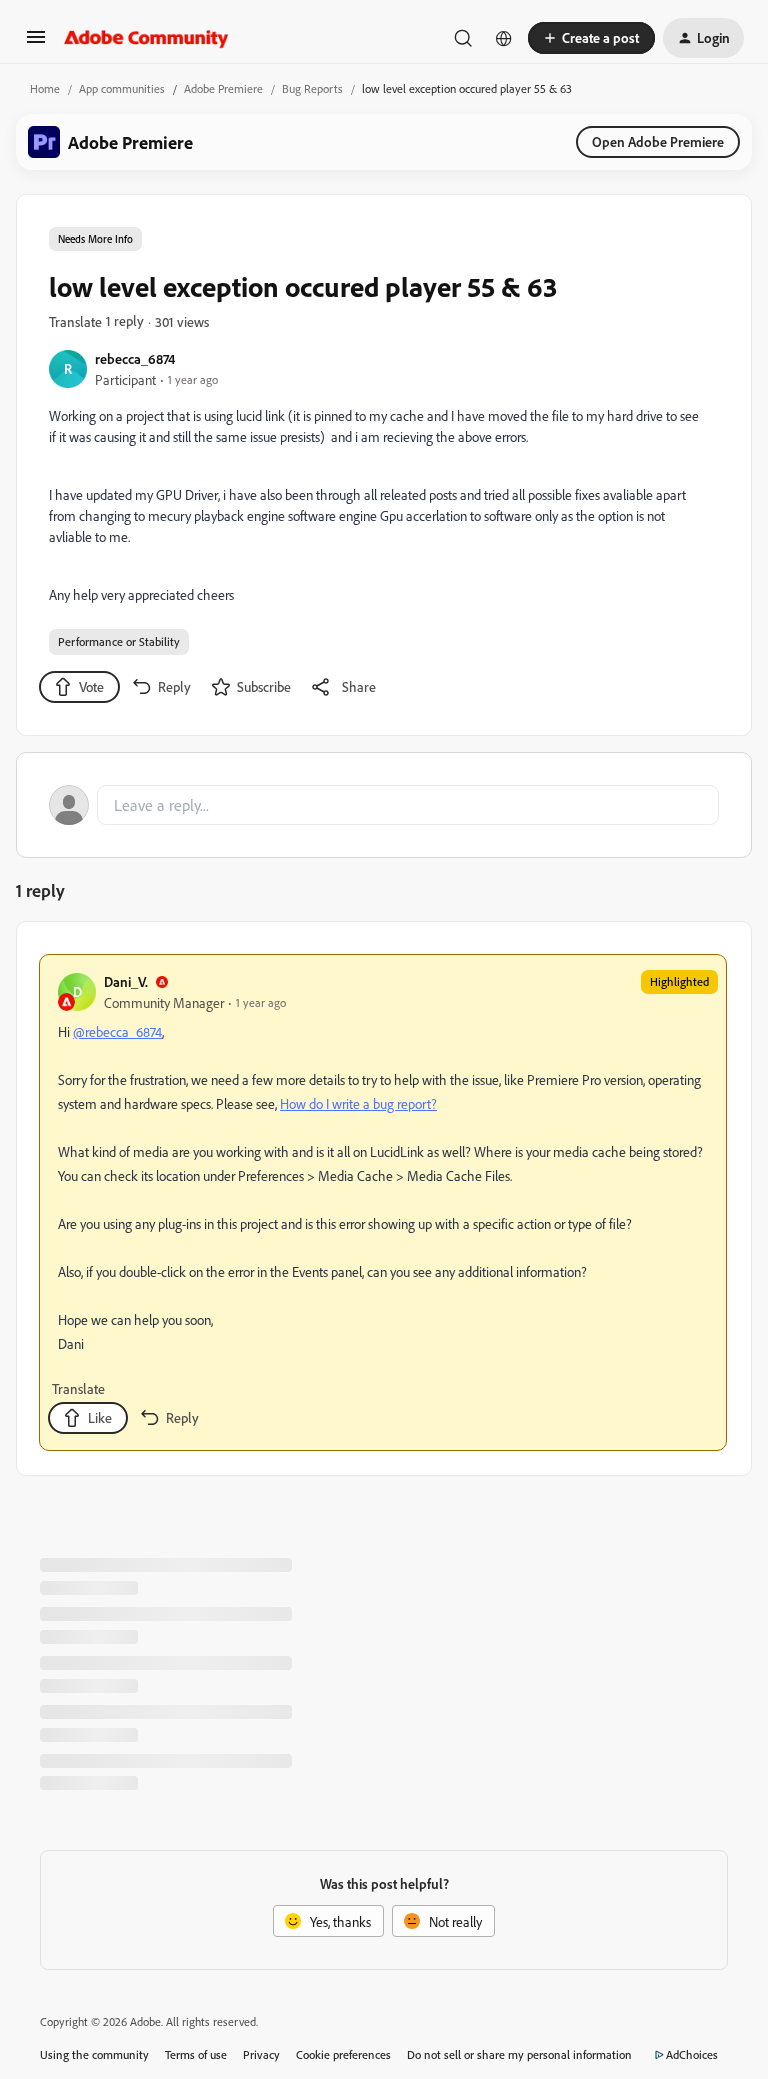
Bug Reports (312, 88)
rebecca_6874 (135, 358)
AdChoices (692, 2054)
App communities (122, 88)
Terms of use (196, 2054)
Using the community (94, 2054)
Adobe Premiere (223, 88)
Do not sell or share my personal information (519, 2054)
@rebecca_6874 (117, 1031)
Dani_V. (126, 981)
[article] (383, 1202)
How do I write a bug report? (358, 1103)
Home (45, 88)
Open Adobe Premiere (658, 141)
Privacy (261, 2054)
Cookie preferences (343, 2054)
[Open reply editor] (384, 805)
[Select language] (504, 38)
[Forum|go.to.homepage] (146, 38)
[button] (36, 43)
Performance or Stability (119, 641)
